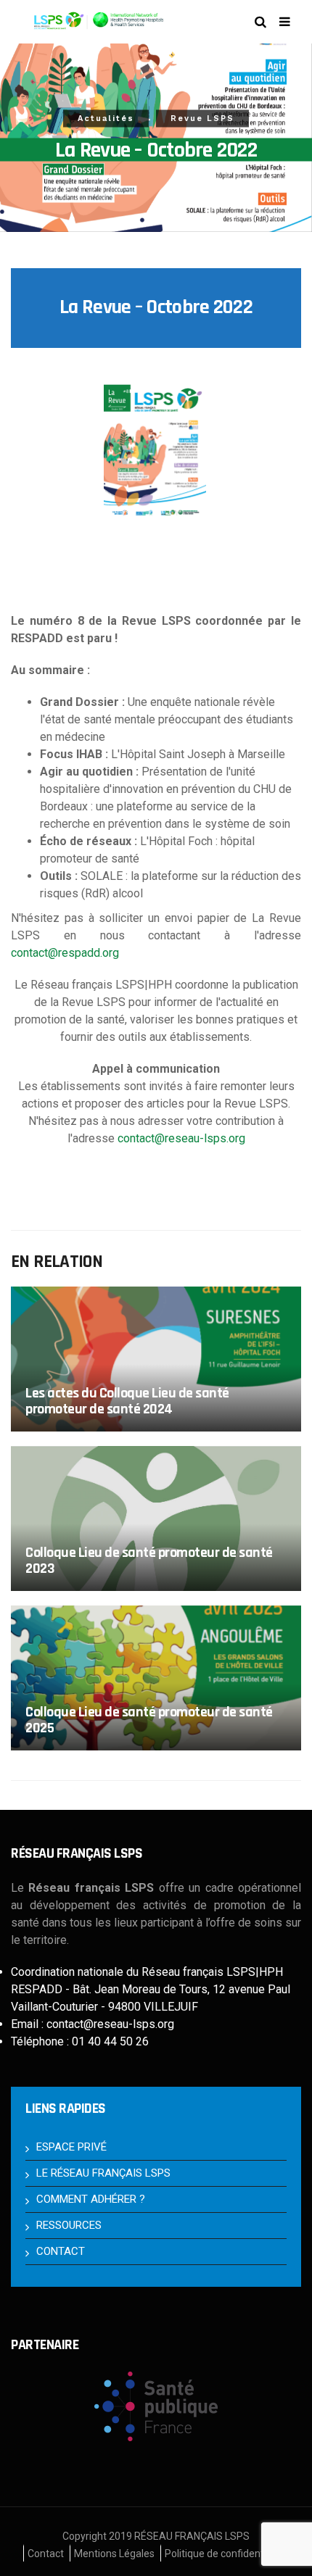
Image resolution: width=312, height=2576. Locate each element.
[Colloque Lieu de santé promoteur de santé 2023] (156, 1518)
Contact (46, 2554)
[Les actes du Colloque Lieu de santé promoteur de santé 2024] (156, 1359)
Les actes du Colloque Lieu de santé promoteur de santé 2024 (127, 1401)
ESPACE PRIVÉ (71, 2147)
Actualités (106, 119)
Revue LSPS (202, 119)
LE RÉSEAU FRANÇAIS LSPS (103, 2173)
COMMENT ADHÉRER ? (91, 2199)
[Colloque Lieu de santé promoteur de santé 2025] (156, 1678)
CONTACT (61, 2251)
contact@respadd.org (65, 953)
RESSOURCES (69, 2225)
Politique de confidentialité (225, 2554)
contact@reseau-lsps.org (181, 1138)
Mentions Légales (114, 2554)
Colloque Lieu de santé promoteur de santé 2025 (149, 1720)
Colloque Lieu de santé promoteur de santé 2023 (149, 1560)
